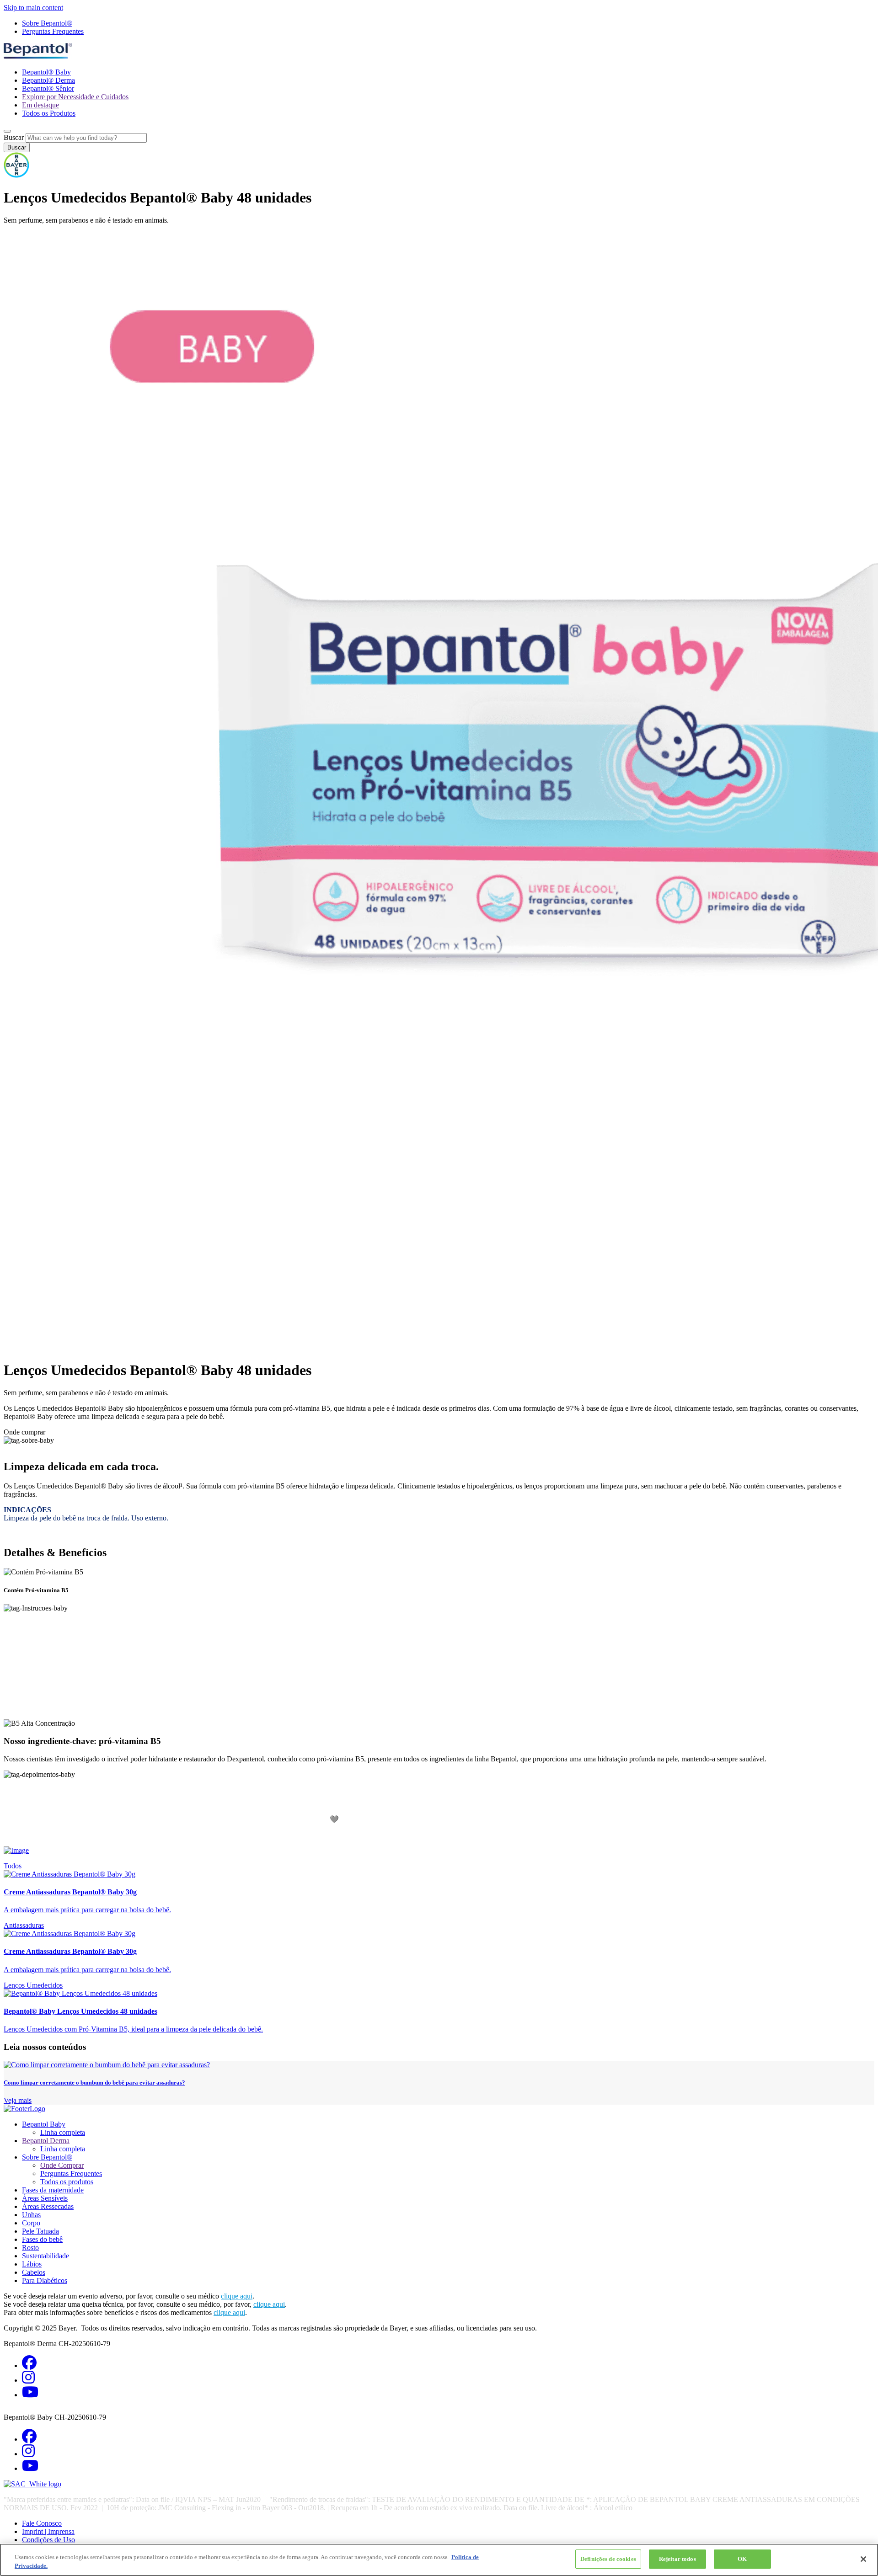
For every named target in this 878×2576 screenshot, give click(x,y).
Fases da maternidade (53, 2190)
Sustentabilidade (46, 2256)
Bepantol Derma (46, 2141)
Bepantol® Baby (46, 72)
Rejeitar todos (677, 2559)
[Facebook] (29, 2365)
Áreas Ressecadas (48, 2206)
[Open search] (7, 131)
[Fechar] (863, 2559)
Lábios (32, 2264)
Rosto (30, 2248)
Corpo (31, 2223)
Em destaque (40, 105)
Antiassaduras (24, 1925)
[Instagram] (28, 2380)
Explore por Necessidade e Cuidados (75, 97)
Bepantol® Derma (48, 80)
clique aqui (237, 2296)
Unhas (31, 2215)
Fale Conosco (42, 2523)
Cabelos (34, 2272)
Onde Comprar (62, 2165)
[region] (439, 2560)
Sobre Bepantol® (47, 23)
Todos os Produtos (49, 113)
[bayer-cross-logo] (16, 175)
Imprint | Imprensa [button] (48, 2531)
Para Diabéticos (45, 2280)
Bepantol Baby (44, 2124)
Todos (13, 1866)
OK (742, 2559)
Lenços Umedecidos (33, 1985)
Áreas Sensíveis (45, 2198)
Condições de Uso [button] (48, 2540)
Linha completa (63, 2132)
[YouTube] (30, 2395)
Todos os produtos (67, 2182)
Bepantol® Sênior (48, 88)
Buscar (14, 137)
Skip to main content (33, 8)
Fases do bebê (42, 2239)
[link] (439, 1892)
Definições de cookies (608, 2559)
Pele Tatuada (40, 2231)
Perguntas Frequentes (53, 31)
